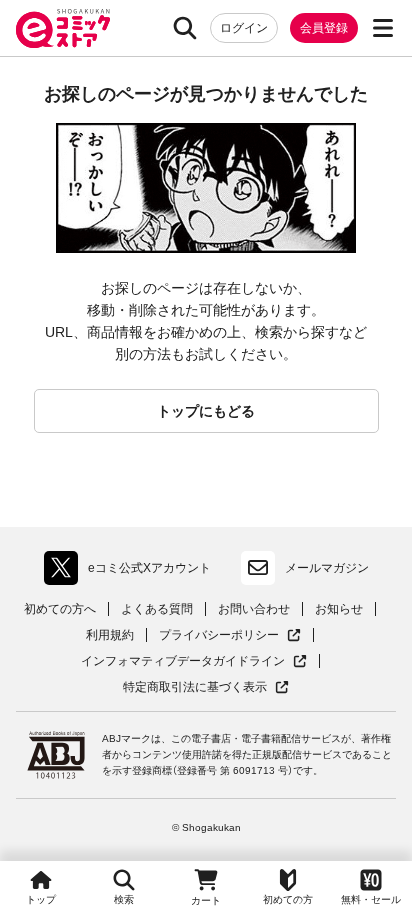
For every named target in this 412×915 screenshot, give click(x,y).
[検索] (185, 28)
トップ (41, 899)
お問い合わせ (254, 609)
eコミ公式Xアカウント (132, 572)
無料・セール (371, 899)
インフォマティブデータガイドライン (183, 661)
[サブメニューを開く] (383, 28)
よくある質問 (157, 609)
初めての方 (288, 899)
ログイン (244, 28)
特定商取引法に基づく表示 (206, 687)
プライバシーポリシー (230, 635)
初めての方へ (60, 609)
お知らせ (339, 609)
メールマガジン (327, 568)
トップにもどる (206, 411)
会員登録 (324, 28)
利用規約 (110, 635)
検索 (124, 899)
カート (206, 900)
